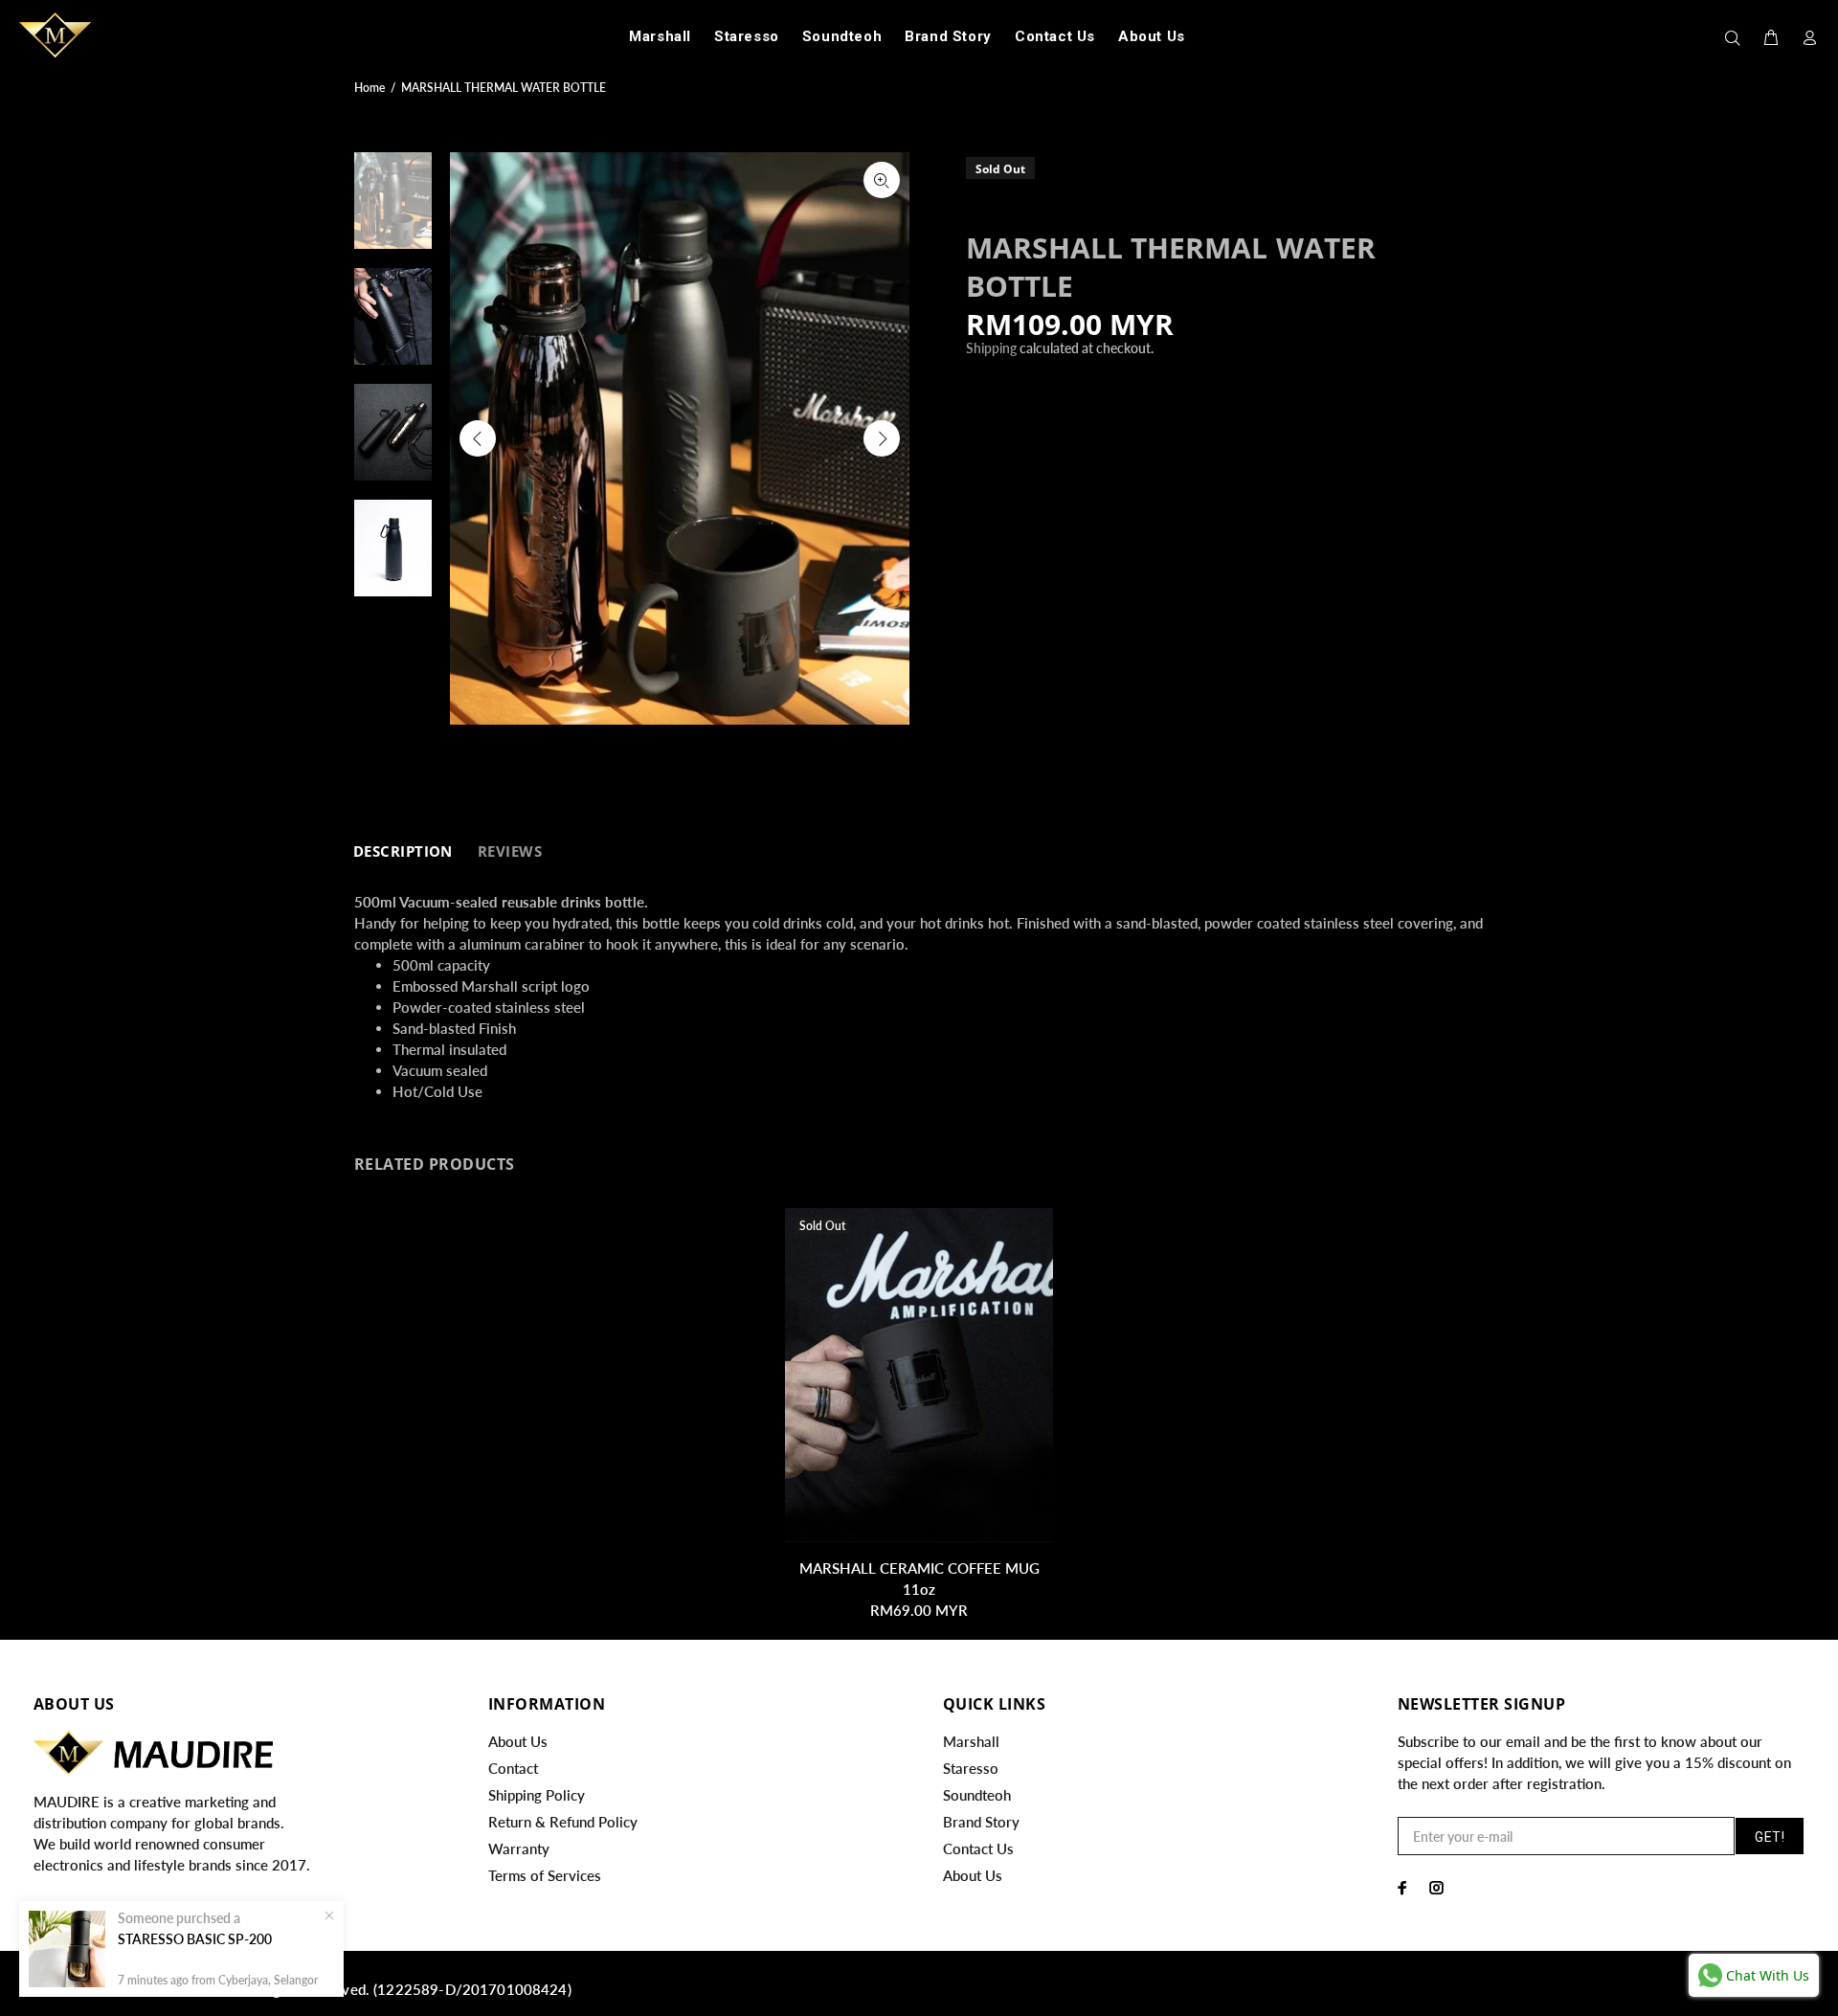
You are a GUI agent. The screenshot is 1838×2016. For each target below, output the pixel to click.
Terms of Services (545, 1875)
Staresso (971, 1768)
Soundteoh (977, 1795)
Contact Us (978, 1848)
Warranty (519, 1848)
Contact (513, 1768)
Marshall (971, 1741)
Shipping (991, 348)
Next (882, 438)
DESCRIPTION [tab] (403, 851)
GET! (1770, 1837)
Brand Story (981, 1822)
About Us (518, 1741)
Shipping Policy (537, 1795)
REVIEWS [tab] (510, 851)
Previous (478, 438)
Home (370, 88)
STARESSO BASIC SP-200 (195, 1939)
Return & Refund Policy (563, 1822)
